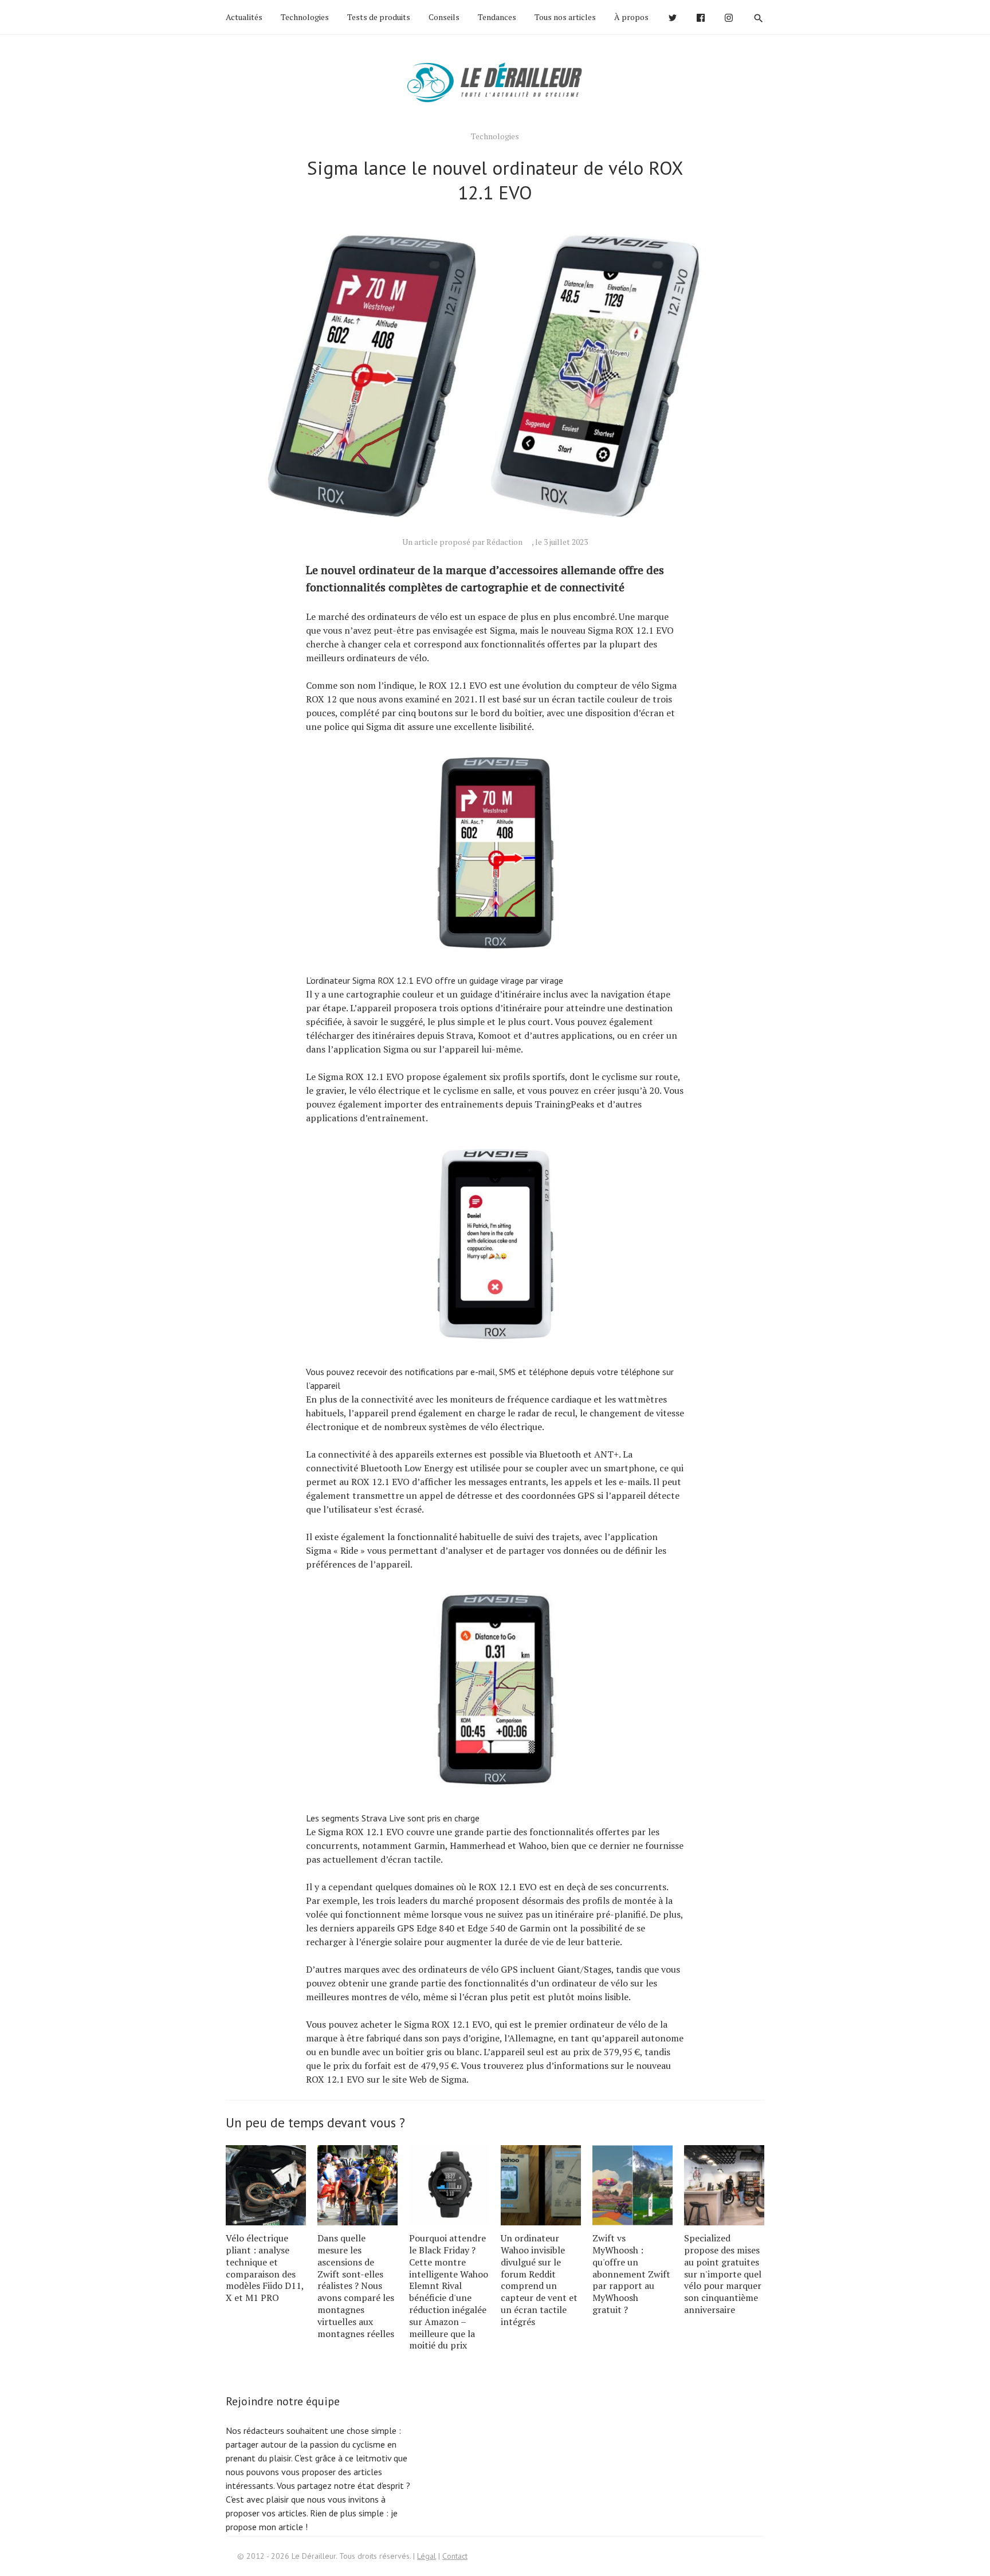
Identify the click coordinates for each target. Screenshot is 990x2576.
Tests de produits (379, 17)
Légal (427, 2556)
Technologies (305, 17)
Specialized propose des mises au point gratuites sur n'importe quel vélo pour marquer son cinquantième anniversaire (723, 2274)
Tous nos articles (565, 17)
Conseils (444, 17)
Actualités (244, 17)
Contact (455, 2556)
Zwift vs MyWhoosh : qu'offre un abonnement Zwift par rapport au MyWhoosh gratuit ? (631, 2274)
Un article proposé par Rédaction (462, 542)
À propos (631, 17)
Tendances (497, 17)
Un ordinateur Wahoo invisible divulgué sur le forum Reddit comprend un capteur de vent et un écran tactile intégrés (539, 2280)
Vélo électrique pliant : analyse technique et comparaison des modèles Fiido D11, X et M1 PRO (265, 2268)
